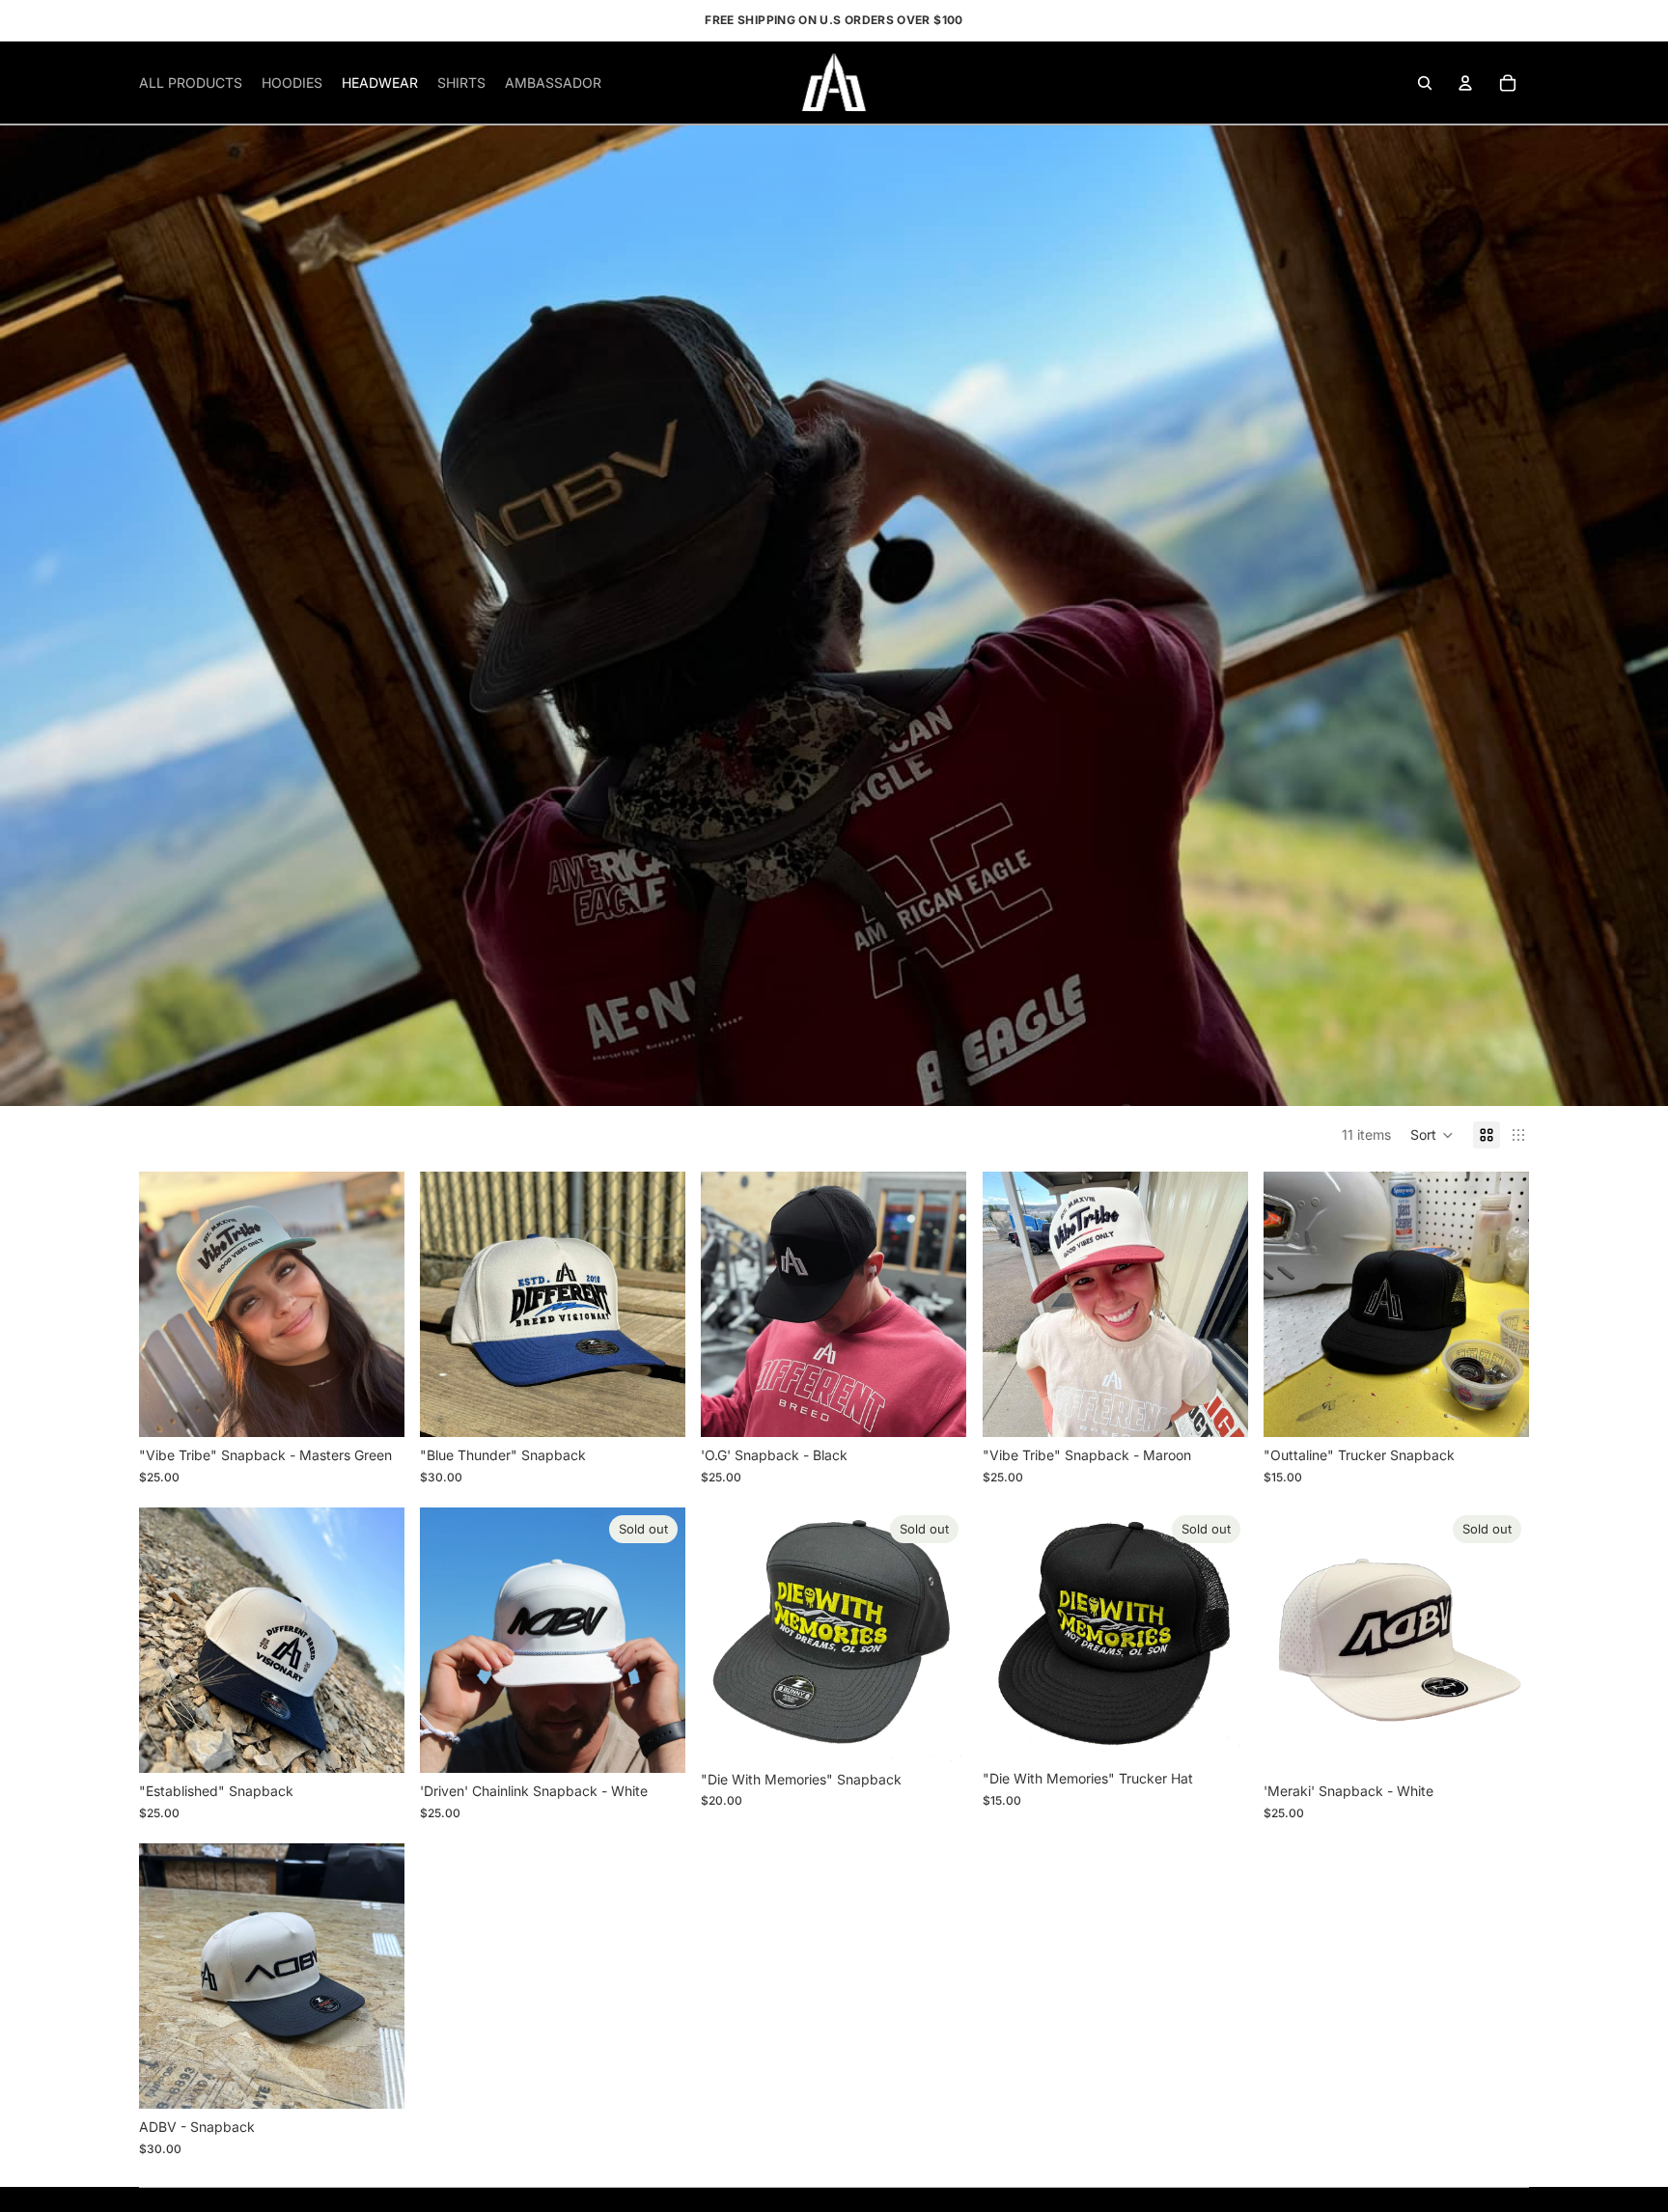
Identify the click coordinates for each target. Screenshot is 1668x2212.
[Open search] (1425, 83)
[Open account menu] (1465, 83)
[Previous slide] (730, 1305)
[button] (1432, 1135)
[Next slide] (938, 1305)
